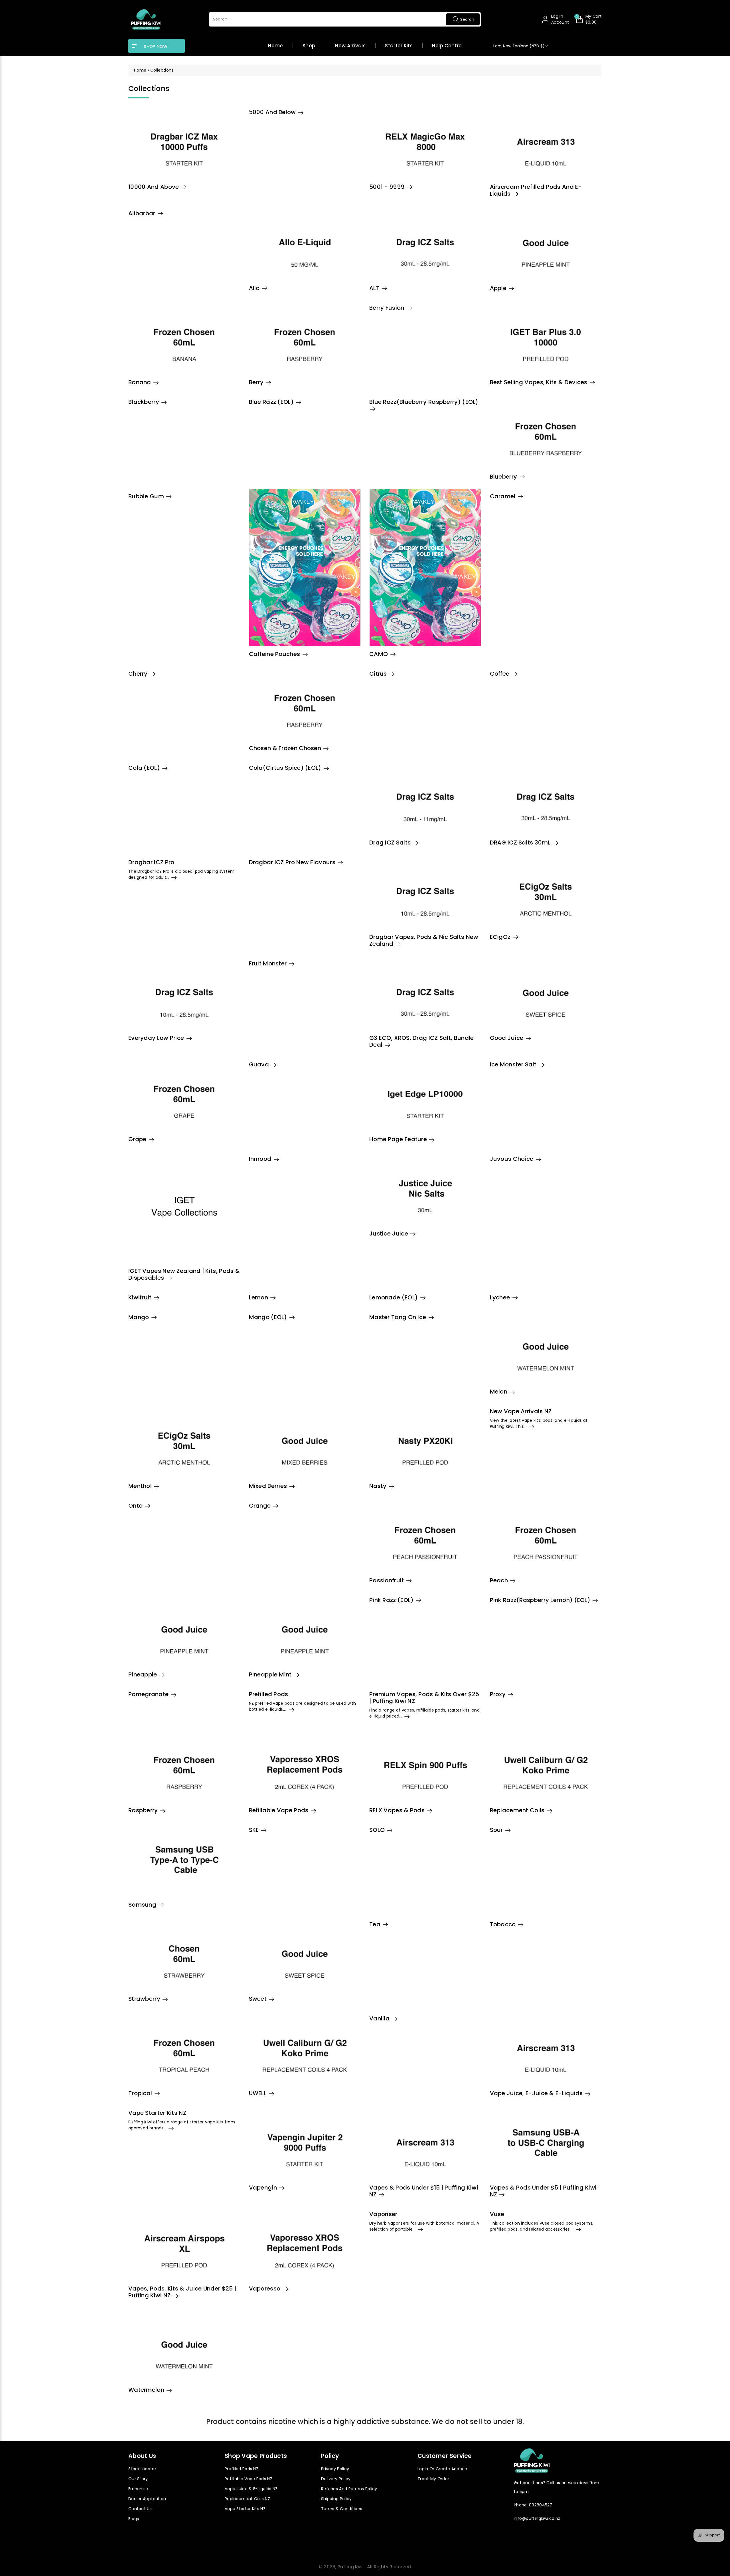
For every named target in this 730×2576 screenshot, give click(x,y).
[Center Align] (135, 46)
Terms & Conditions (342, 2509)
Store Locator (142, 2469)
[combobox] (345, 19)
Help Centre (447, 46)
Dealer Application (147, 2499)
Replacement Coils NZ (247, 2499)
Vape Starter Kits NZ (245, 2509)
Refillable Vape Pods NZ (249, 2479)
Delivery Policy (336, 2479)
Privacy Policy (335, 2469)
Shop (309, 46)
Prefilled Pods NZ (242, 2469)
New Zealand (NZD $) (519, 46)
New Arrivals (350, 46)
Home (275, 46)
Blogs (134, 2519)
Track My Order (433, 2479)
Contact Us (140, 2509)
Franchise (138, 2489)
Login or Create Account (443, 2469)
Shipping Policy (336, 2499)
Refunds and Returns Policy (349, 2489)
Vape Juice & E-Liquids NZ (251, 2489)
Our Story (138, 2479)
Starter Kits (399, 46)
